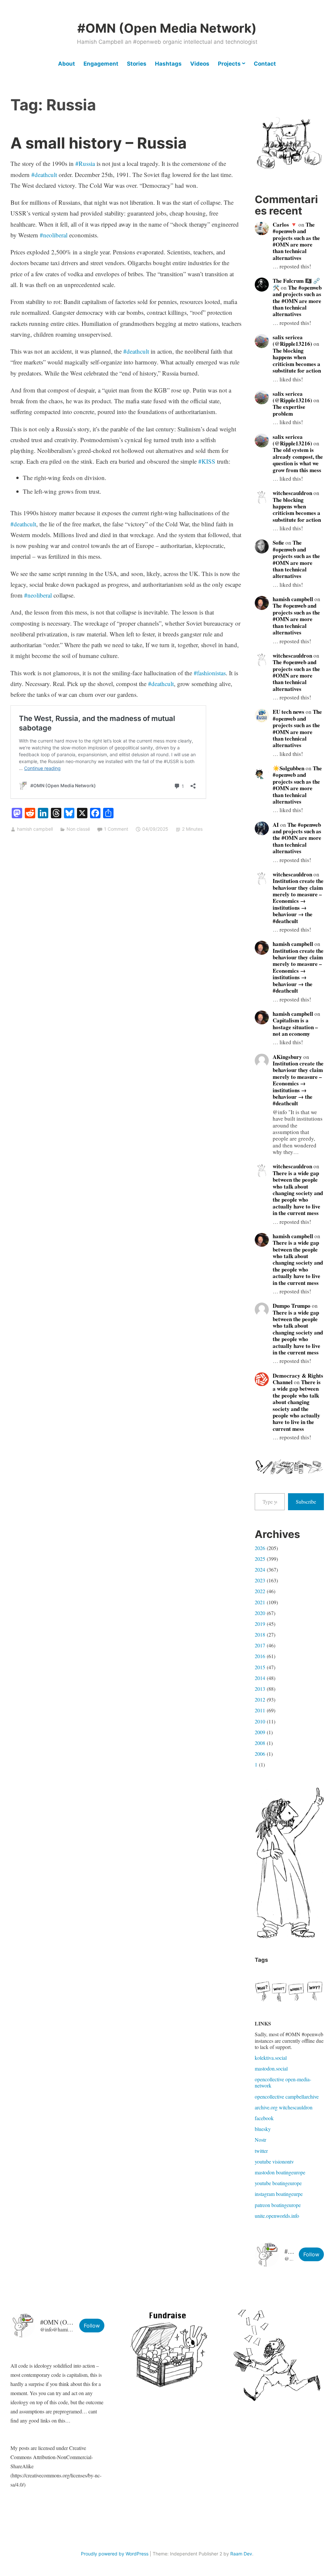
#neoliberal (54, 235)
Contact (265, 64)
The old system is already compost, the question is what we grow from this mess (298, 460)
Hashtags (168, 64)
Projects (229, 64)
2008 (260, 1743)
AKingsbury (287, 1057)
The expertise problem (289, 410)
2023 (260, 1580)
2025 (260, 1559)
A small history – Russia (99, 143)
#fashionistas (210, 673)
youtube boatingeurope (278, 2183)
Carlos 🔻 (285, 224)
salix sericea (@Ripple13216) (292, 340)
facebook (264, 2118)
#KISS (207, 461)
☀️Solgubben (288, 768)
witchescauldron (292, 493)
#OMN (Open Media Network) (167, 28)
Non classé (78, 829)
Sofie (278, 543)
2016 (260, 1656)
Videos (200, 64)
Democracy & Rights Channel (298, 1379)
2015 (260, 1667)
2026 (260, 1548)
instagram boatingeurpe (279, 2194)
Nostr (260, 2140)
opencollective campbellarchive (287, 2096)
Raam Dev (241, 2554)
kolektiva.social (271, 2058)
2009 (260, 1732)
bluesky (263, 2129)
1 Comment (116, 829)
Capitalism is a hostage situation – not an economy (295, 1027)
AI (276, 825)
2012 (260, 1699)
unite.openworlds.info (277, 2216)
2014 (260, 1678)
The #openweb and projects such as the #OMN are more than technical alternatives (296, 241)
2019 (260, 1624)
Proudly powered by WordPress (115, 2554)
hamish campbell (35, 829)
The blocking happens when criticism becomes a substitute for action (297, 360)
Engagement (101, 64)
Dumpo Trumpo (292, 1306)
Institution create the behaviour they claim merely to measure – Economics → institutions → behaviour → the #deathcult (298, 901)
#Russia (85, 163)
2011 (260, 1710)
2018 (260, 1634)
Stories (137, 64)
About (67, 64)
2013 (260, 1689)
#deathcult (44, 175)
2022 (260, 1591)
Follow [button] (311, 2254)
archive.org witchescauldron (284, 2107)
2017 (260, 1645)
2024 (260, 1569)
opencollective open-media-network (283, 2082)
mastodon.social (271, 2068)
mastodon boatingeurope (280, 2172)
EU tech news (288, 712)
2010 (260, 1721)
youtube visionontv (274, 2161)
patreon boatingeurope (278, 2205)
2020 (260, 1613)
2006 (260, 1754)
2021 (260, 1602)
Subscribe (306, 1502)
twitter (261, 2151)
